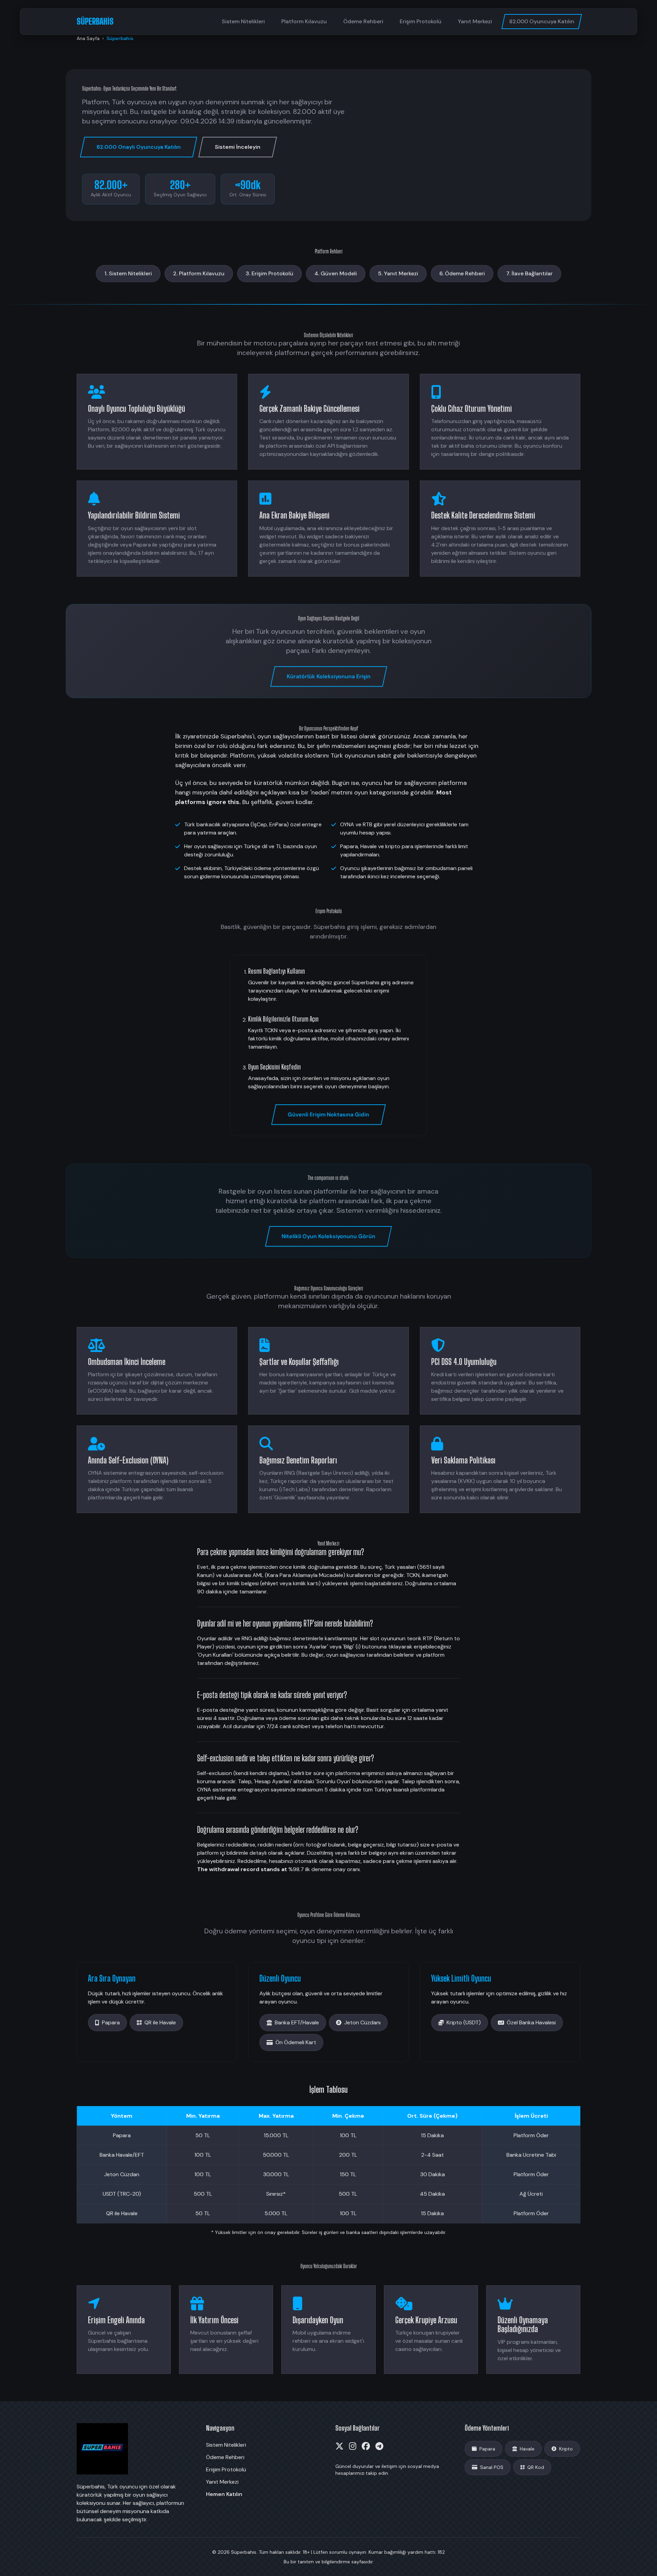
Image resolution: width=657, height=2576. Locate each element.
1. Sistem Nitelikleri (128, 273)
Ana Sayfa (88, 38)
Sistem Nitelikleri (243, 21)
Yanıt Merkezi (475, 21)
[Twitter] (339, 2446)
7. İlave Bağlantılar (529, 273)
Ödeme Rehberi (363, 21)
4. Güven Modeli (336, 273)
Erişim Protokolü (421, 21)
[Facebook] (366, 2446)
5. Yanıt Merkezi (398, 273)
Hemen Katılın (224, 2494)
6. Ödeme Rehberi (462, 273)
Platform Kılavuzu (304, 21)
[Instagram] (353, 2446)
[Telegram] (379, 2446)
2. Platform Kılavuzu (199, 273)
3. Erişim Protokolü (269, 273)
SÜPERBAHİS (95, 21)
